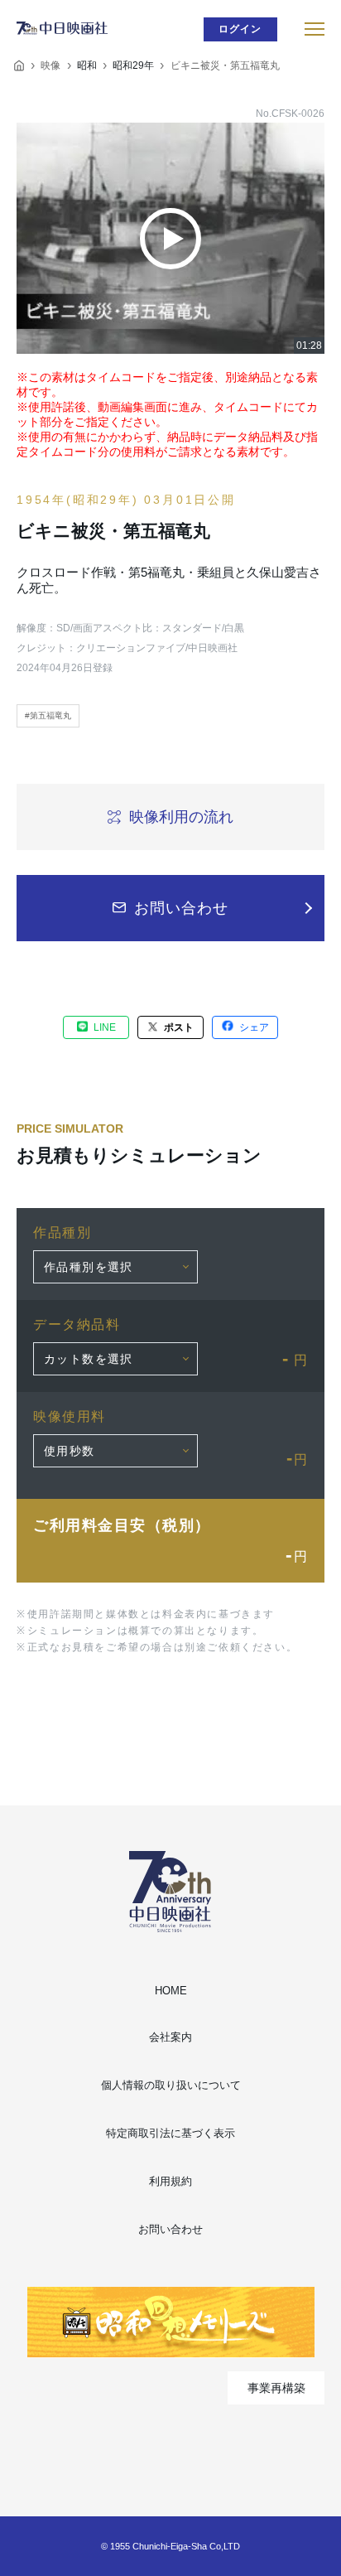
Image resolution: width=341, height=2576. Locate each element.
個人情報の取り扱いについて (171, 2085)
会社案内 (170, 2037)
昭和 (87, 65)
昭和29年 (133, 65)
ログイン (240, 29)
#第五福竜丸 (48, 715)
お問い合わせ (170, 2229)
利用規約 (170, 2181)
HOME (171, 1991)
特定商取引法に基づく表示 (170, 2133)
